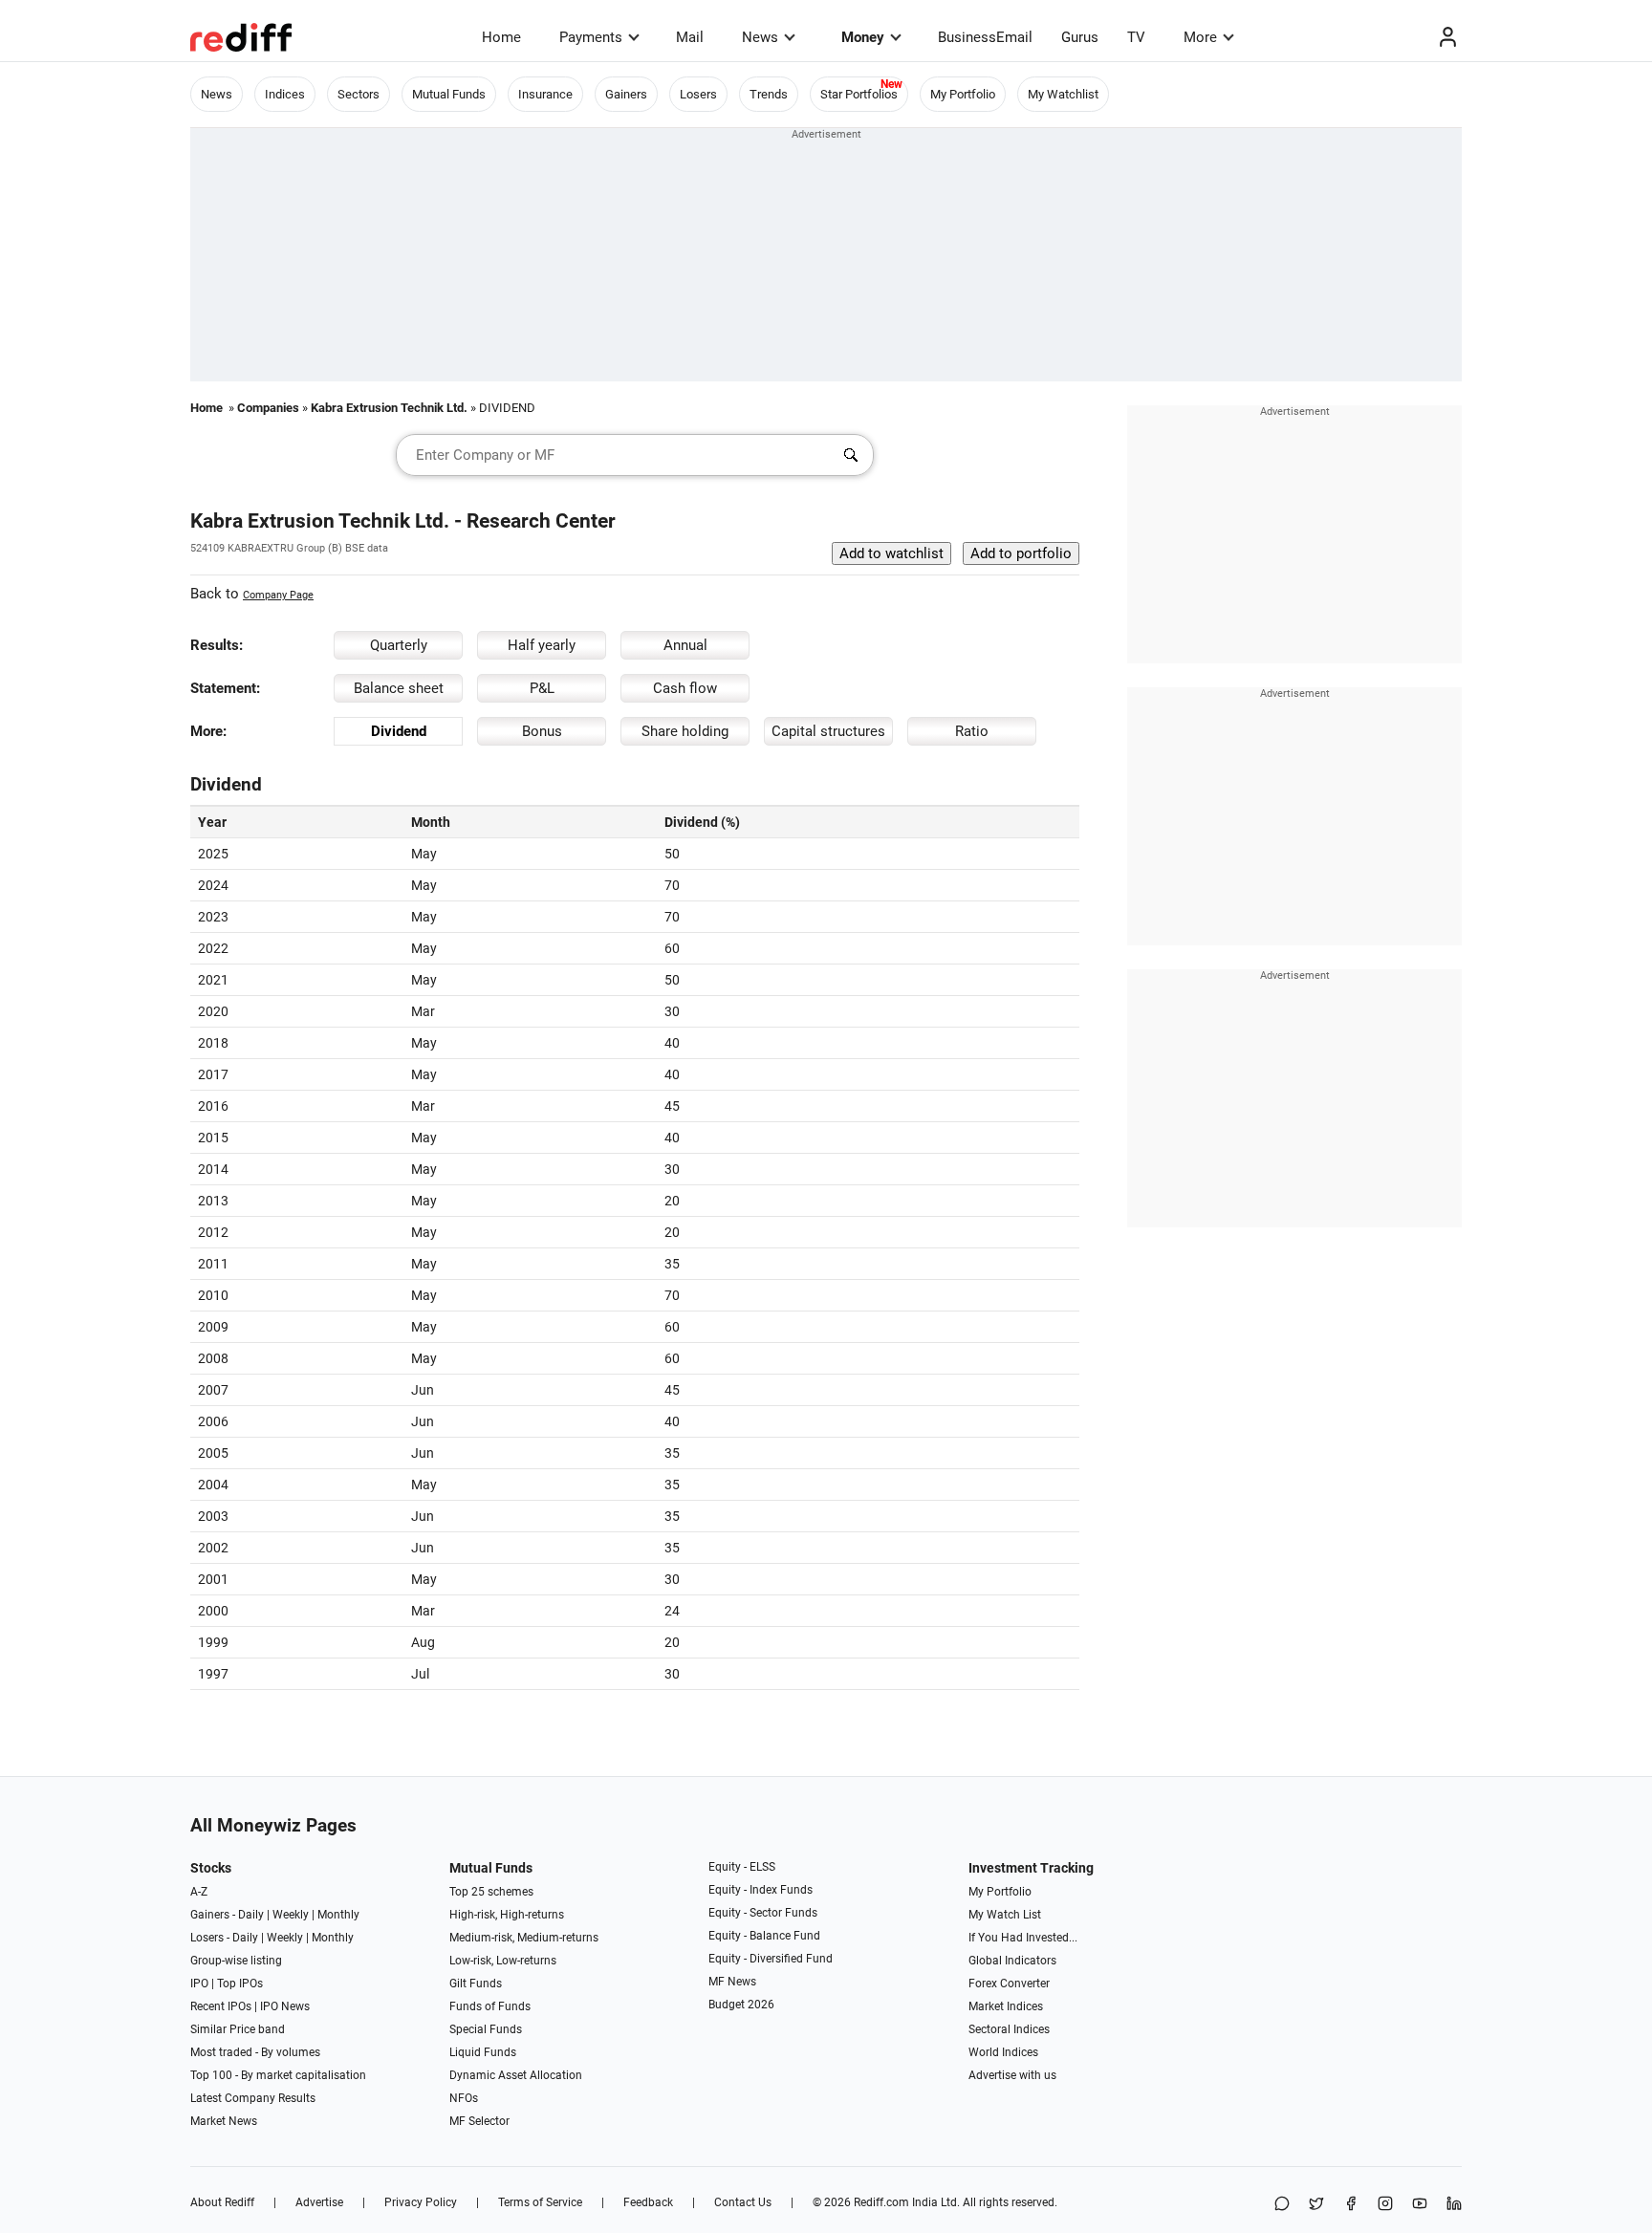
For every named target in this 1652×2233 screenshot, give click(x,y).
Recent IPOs (221, 2006)
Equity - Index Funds (761, 1890)
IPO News (285, 2006)
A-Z (199, 1892)
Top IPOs (240, 1984)
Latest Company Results (253, 2098)
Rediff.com (881, 2202)
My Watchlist (1063, 94)
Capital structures (828, 731)
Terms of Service (540, 2202)
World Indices (1003, 2052)
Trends (769, 94)
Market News (224, 2121)
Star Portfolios (859, 94)
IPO (199, 1984)
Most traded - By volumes (255, 2052)
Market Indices (1006, 2006)
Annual (685, 645)
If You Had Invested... (1023, 1938)
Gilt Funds (476, 1984)
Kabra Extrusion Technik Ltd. (389, 408)
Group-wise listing (236, 1961)
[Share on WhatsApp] (1282, 2205)
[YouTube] (1420, 2205)
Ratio (972, 731)
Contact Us (743, 2202)
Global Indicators (1012, 1961)
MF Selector (479, 2121)
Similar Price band (238, 2029)
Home (501, 37)
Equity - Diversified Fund (771, 1959)
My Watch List (1005, 1915)
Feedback (648, 2202)
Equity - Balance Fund (764, 1936)
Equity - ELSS (742, 1867)
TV (1136, 37)
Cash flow (685, 688)
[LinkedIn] (1454, 2205)
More (1200, 37)
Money (863, 37)
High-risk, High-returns (507, 1915)
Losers (698, 94)
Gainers (626, 94)
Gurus (1080, 37)
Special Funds (486, 2029)
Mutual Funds (449, 94)
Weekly (291, 1915)
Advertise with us (1012, 2075)
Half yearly (542, 645)
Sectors (359, 94)
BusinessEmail (985, 37)
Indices (285, 94)
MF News (732, 1982)
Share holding (685, 731)
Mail (690, 37)
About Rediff (222, 2202)
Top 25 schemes (491, 1892)
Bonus (542, 731)
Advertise (319, 2202)
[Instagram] (1385, 2205)
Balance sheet (399, 688)
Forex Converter (1009, 1984)
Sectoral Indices (1009, 2029)
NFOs (464, 2098)
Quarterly (399, 645)
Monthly (338, 1915)
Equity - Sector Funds (763, 1913)
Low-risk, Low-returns (503, 1961)
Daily (251, 1915)
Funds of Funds (490, 2006)
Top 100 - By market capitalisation (278, 2075)
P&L (542, 688)
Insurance (545, 94)
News (760, 37)
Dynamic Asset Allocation (516, 2075)
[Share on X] (1316, 2205)
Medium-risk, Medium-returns (524, 1938)
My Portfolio (963, 94)
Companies (268, 408)
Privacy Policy (421, 2202)
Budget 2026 (741, 2005)
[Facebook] (1351, 2205)
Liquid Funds (483, 2052)
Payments (591, 37)
